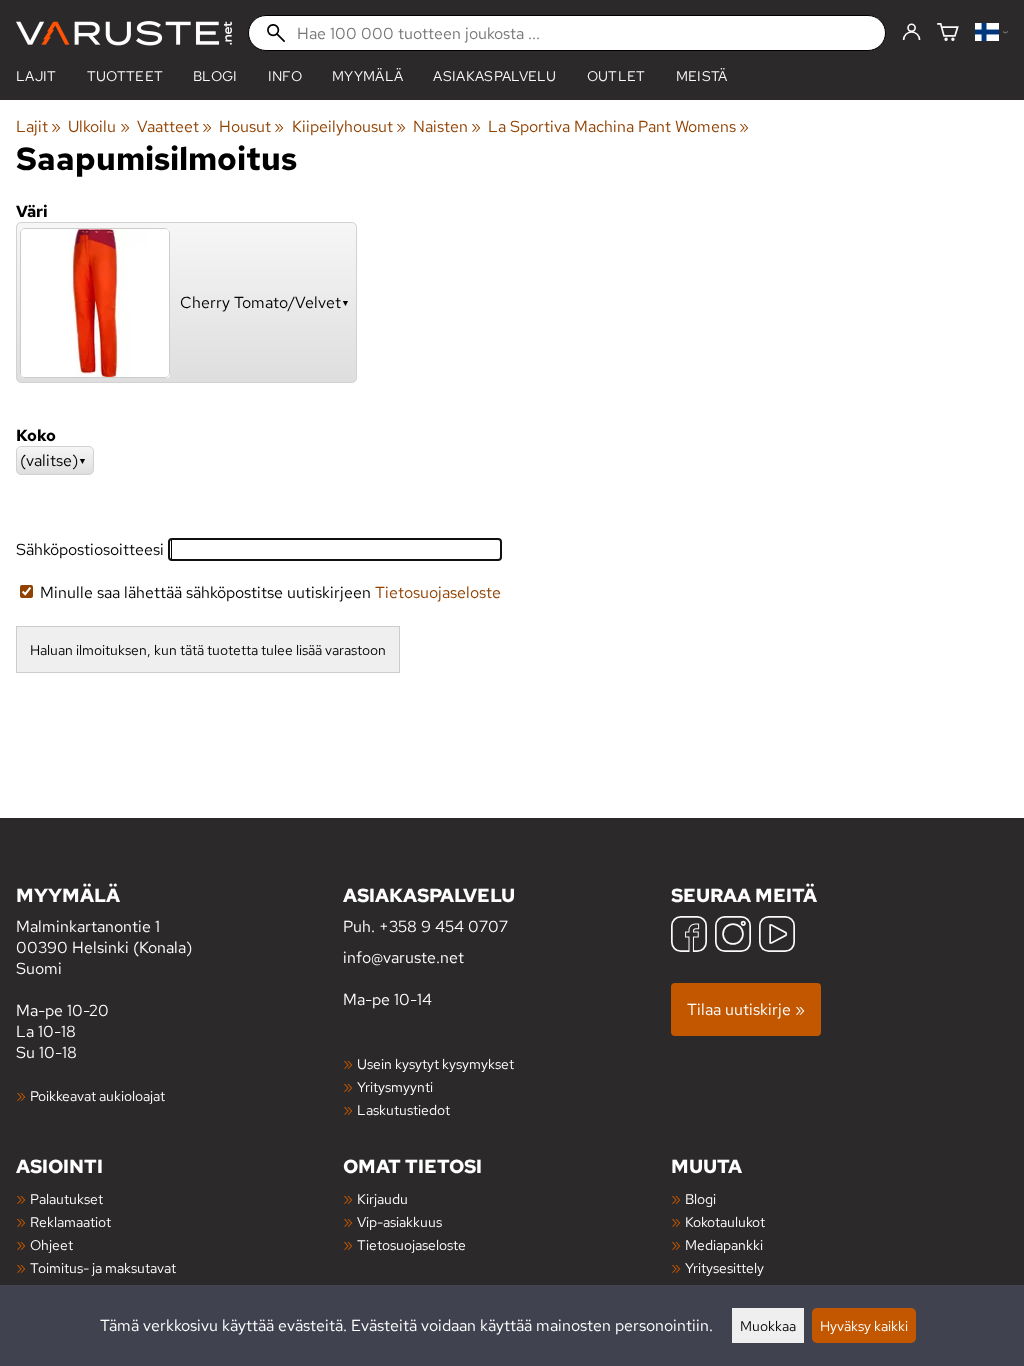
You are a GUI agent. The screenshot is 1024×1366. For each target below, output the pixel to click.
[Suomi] (991, 33)
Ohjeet (51, 1244)
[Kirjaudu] (911, 33)
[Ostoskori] (948, 33)
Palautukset (66, 1198)
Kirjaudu (382, 1198)
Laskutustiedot (403, 1109)
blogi (215, 76)
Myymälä (367, 76)
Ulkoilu (98, 126)
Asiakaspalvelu (494, 76)
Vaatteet (174, 126)
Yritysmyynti (395, 1086)
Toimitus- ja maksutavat (103, 1267)
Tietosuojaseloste (438, 592)
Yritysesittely (724, 1267)
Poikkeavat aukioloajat (97, 1095)
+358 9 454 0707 (443, 926)
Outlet (616, 76)
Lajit (36, 76)
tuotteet (125, 76)
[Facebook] (689, 936)
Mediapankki (724, 1244)
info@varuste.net (403, 957)
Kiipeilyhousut (349, 126)
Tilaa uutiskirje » (746, 1009)
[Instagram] (733, 936)
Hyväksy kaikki (864, 1325)
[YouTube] (777, 936)
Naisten (447, 126)
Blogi (700, 1198)
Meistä (702, 76)
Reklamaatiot (70, 1221)
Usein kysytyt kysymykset (435, 1063)
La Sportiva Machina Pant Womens (618, 126)
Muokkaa (768, 1325)
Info (285, 76)
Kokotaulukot (725, 1221)
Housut (251, 126)
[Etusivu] (124, 33)
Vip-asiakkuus (399, 1221)
